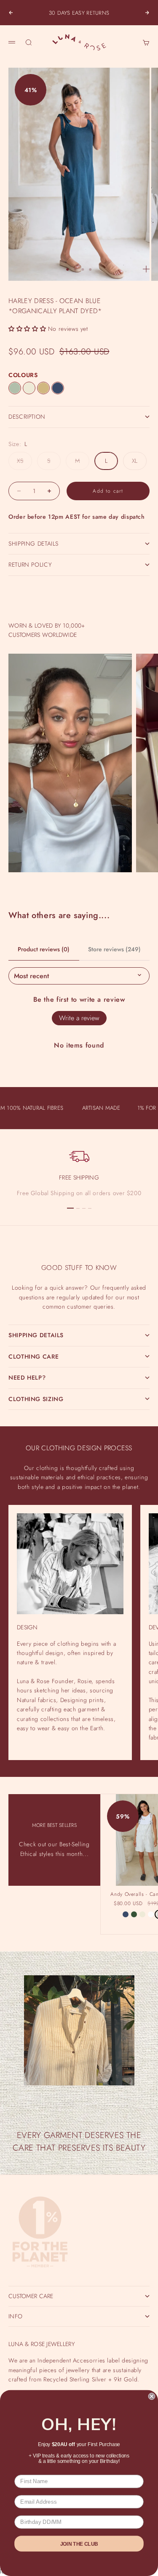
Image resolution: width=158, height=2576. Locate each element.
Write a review (79, 1018)
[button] (27, 329)
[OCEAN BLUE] (58, 388)
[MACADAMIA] (29, 388)
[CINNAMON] (43, 388)
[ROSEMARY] (134, 1914)
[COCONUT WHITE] (151, 1914)
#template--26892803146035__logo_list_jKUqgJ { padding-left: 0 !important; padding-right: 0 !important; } (79, 1282)
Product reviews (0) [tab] (44, 949)
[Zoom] (146, 269)
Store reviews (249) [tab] (114, 949)
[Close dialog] (152, 2396)
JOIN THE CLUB (79, 2543)
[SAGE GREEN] (15, 388)
